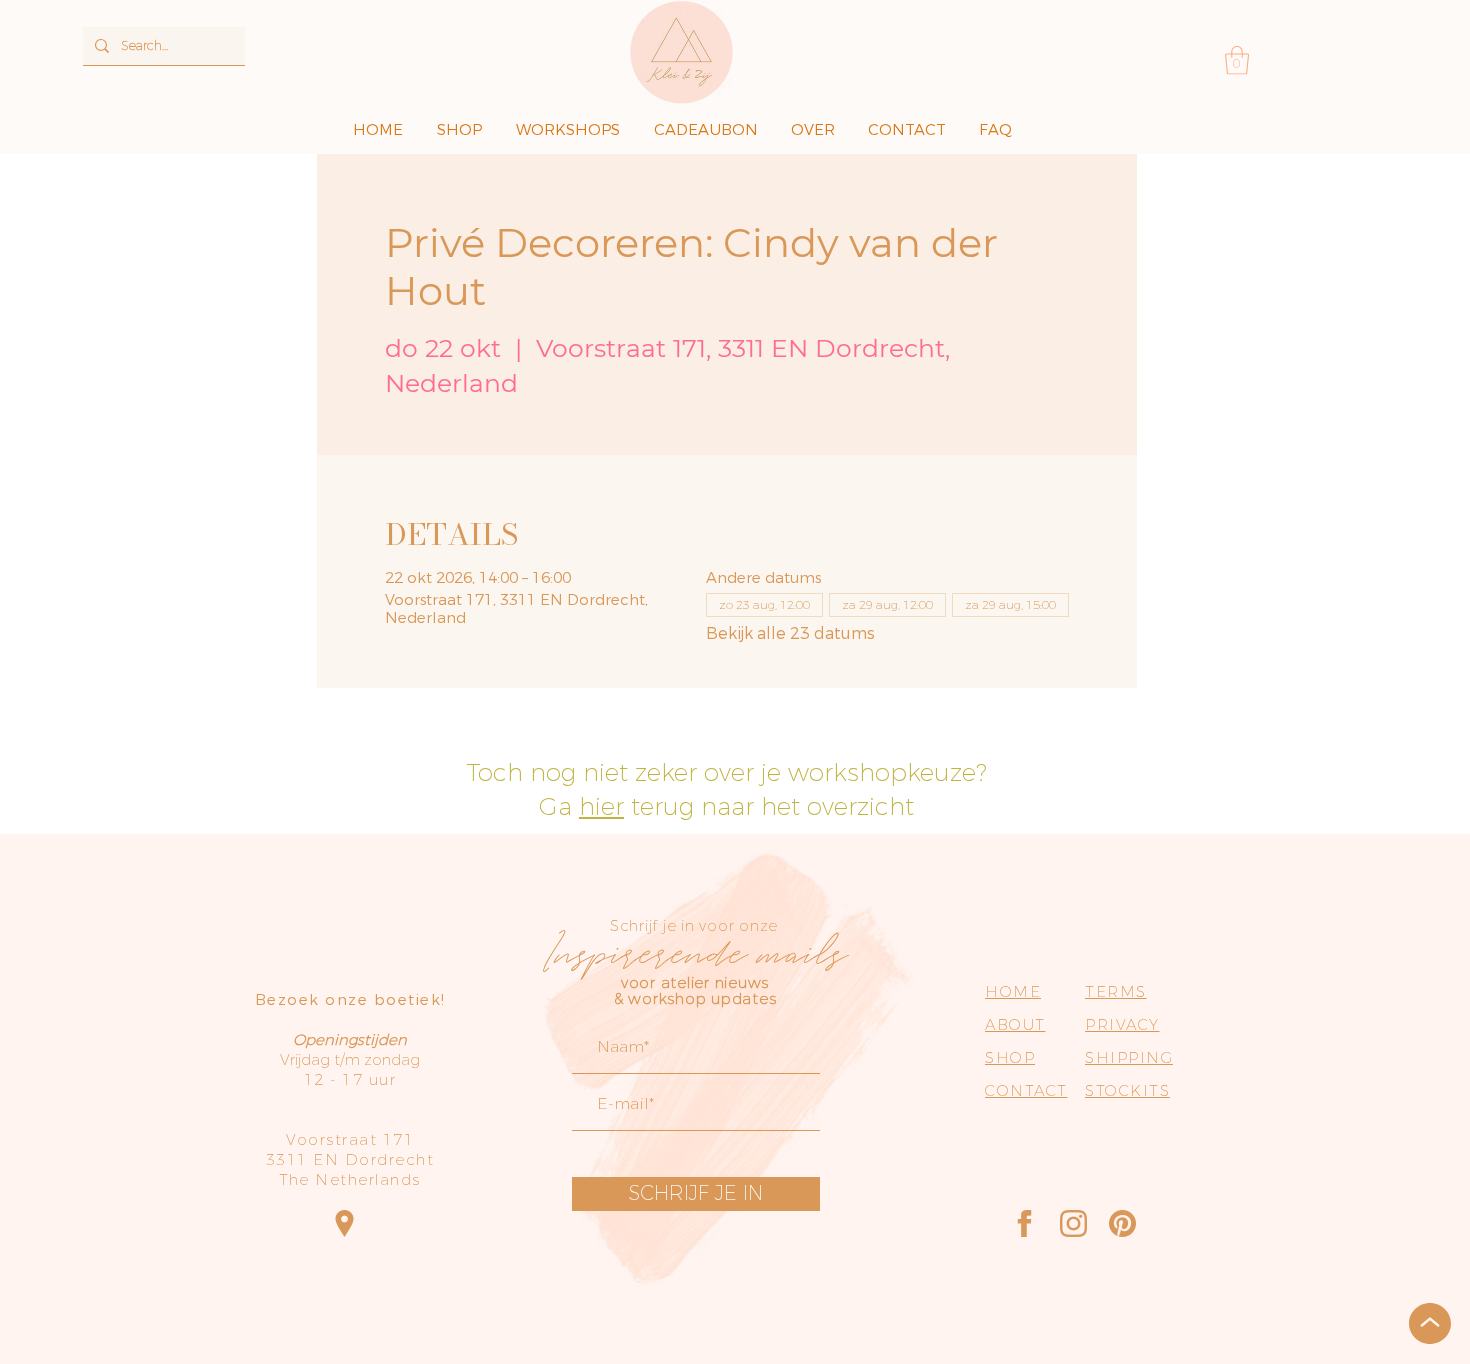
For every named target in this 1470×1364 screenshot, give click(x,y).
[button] (1237, 60)
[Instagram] (1073, 1223)
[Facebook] (1024, 1223)
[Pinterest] (1122, 1223)
